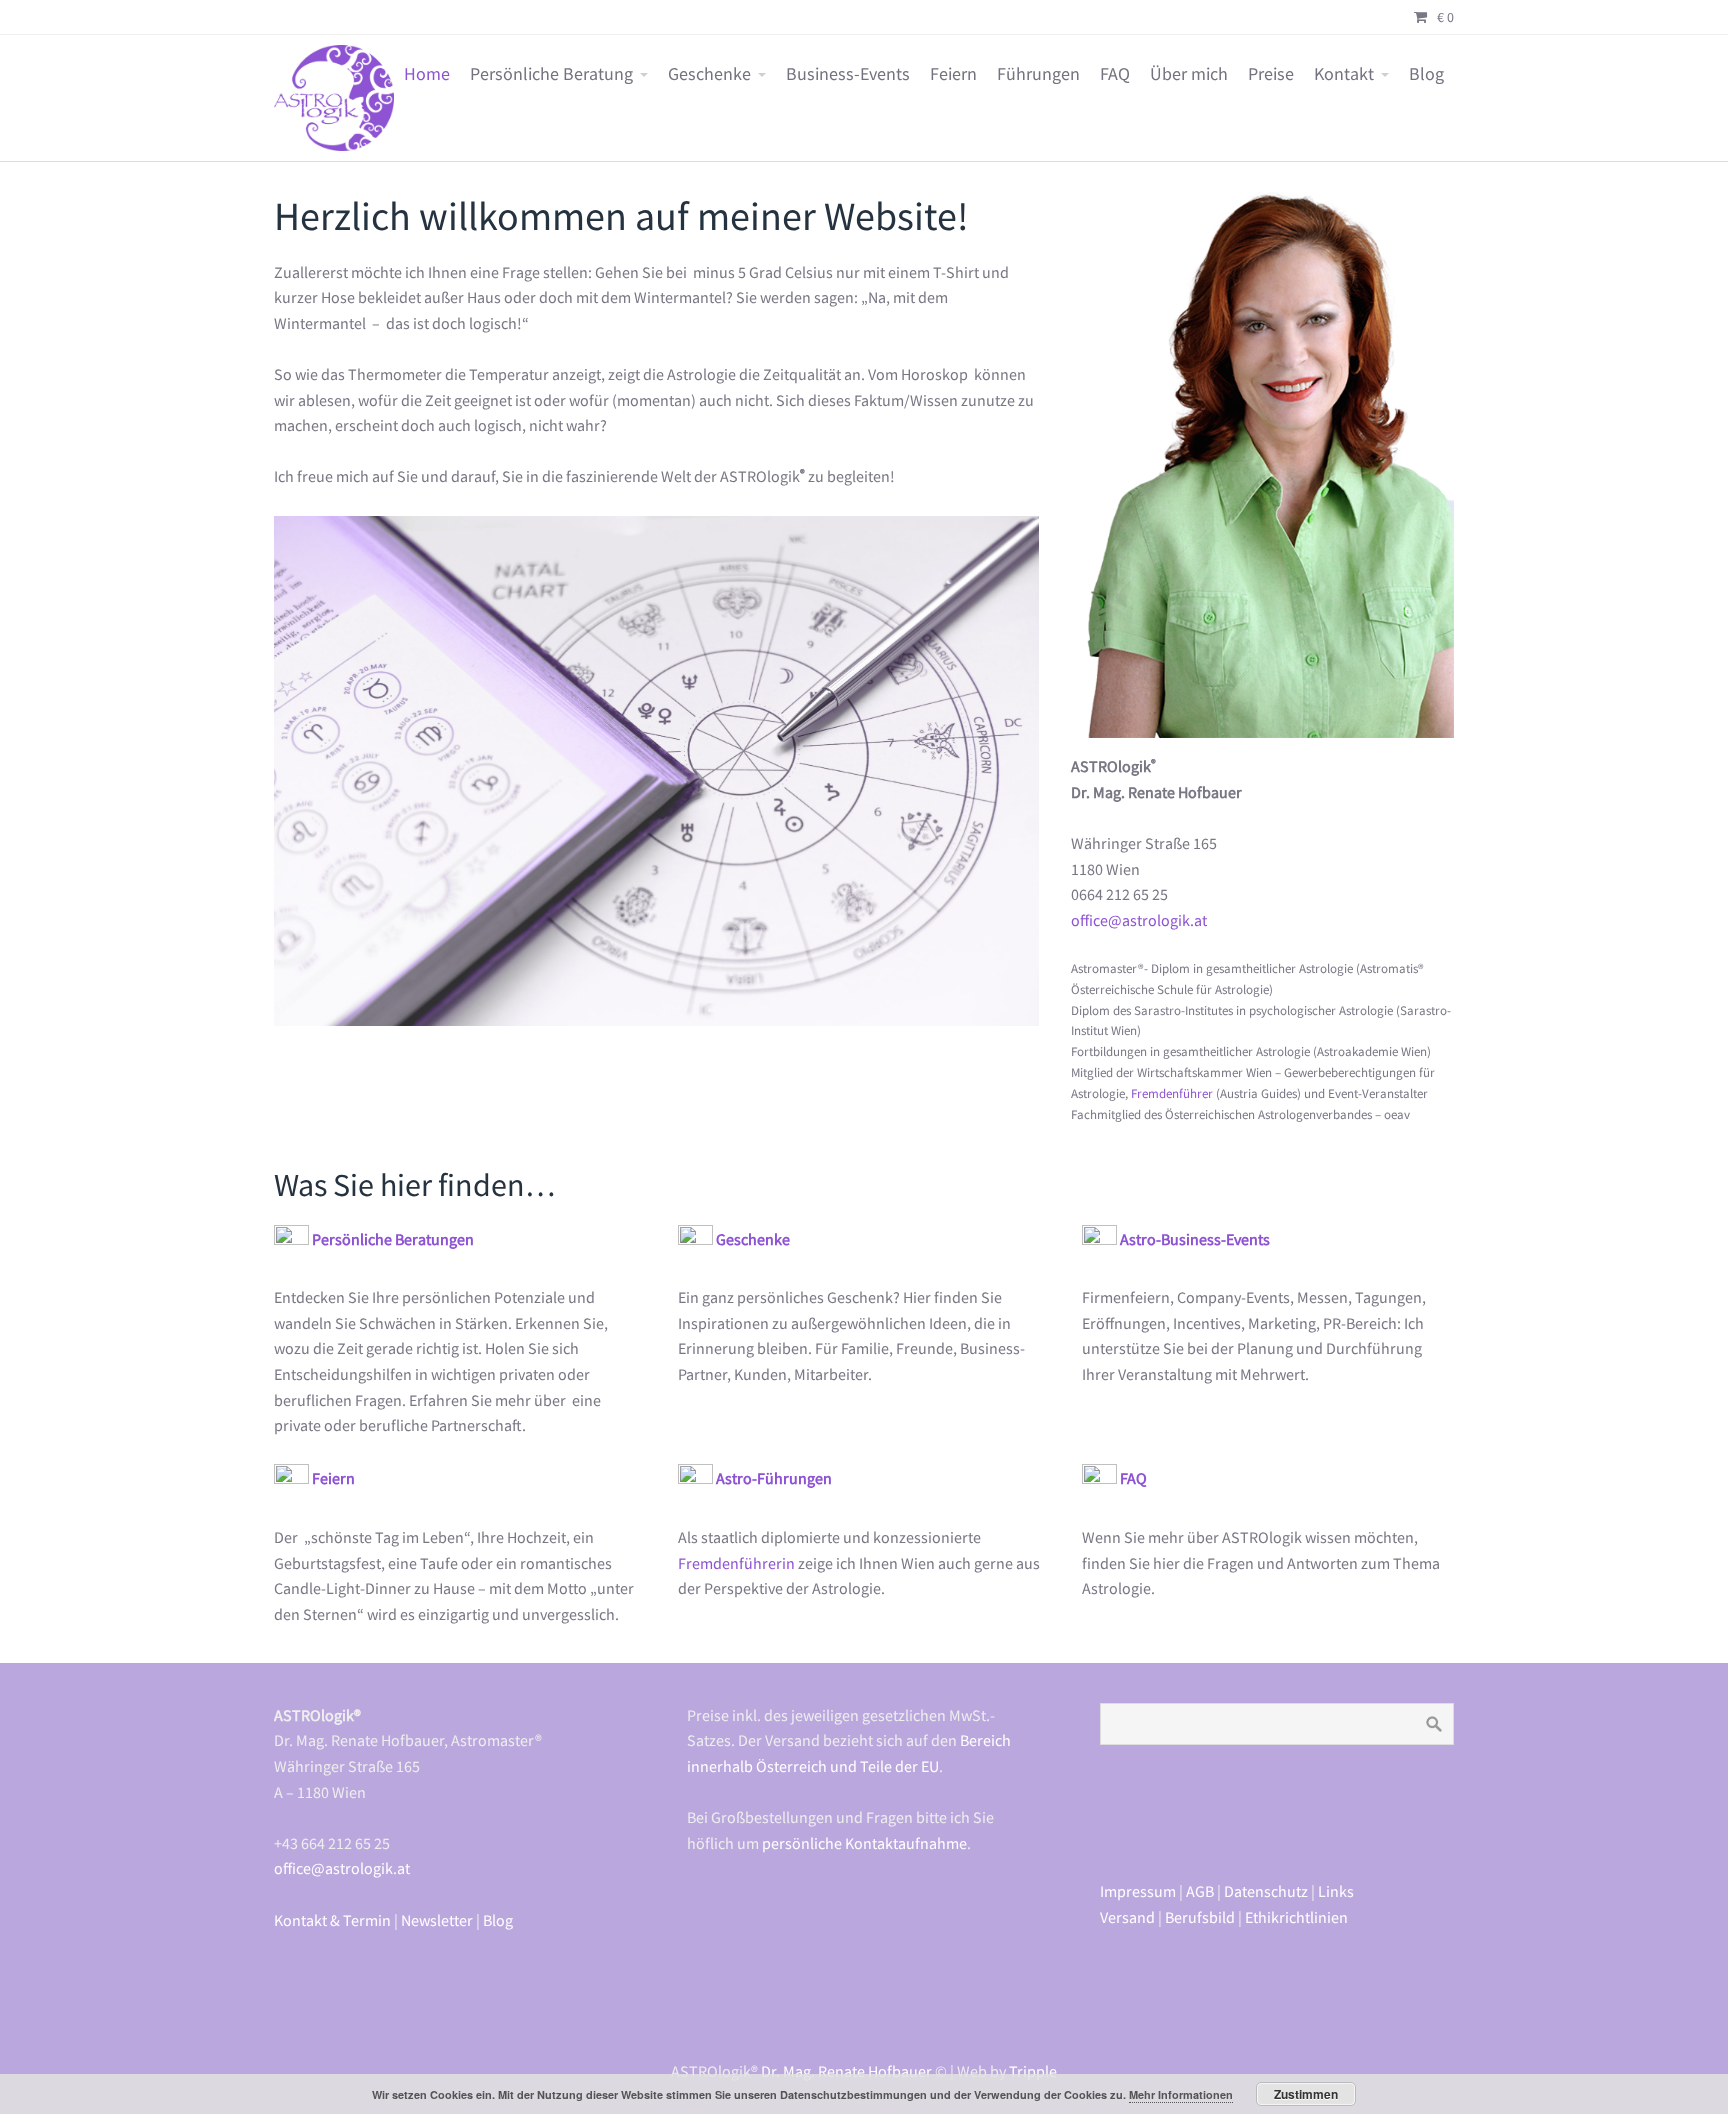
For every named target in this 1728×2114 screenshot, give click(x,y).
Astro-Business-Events (1195, 1239)
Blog (1426, 74)
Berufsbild (1200, 1917)
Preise (1271, 74)
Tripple (1033, 2071)
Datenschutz (1266, 1891)
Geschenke (709, 74)
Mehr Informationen (1181, 2094)
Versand (1127, 1917)
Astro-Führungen (774, 1478)
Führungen (1038, 74)
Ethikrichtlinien (1296, 1917)
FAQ (1115, 74)
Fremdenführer (1172, 1093)
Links (1336, 1891)
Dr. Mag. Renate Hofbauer (846, 2071)
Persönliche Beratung (551, 74)
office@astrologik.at (1139, 920)
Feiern (953, 74)
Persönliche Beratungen (393, 1239)
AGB (1200, 1891)
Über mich (1189, 74)
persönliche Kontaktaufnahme (864, 1843)
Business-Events (848, 74)
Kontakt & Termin (332, 1920)
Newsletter (437, 1920)
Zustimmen (1306, 2094)
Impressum (1138, 1891)
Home (427, 74)
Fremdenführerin (738, 1563)
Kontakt (1344, 74)
